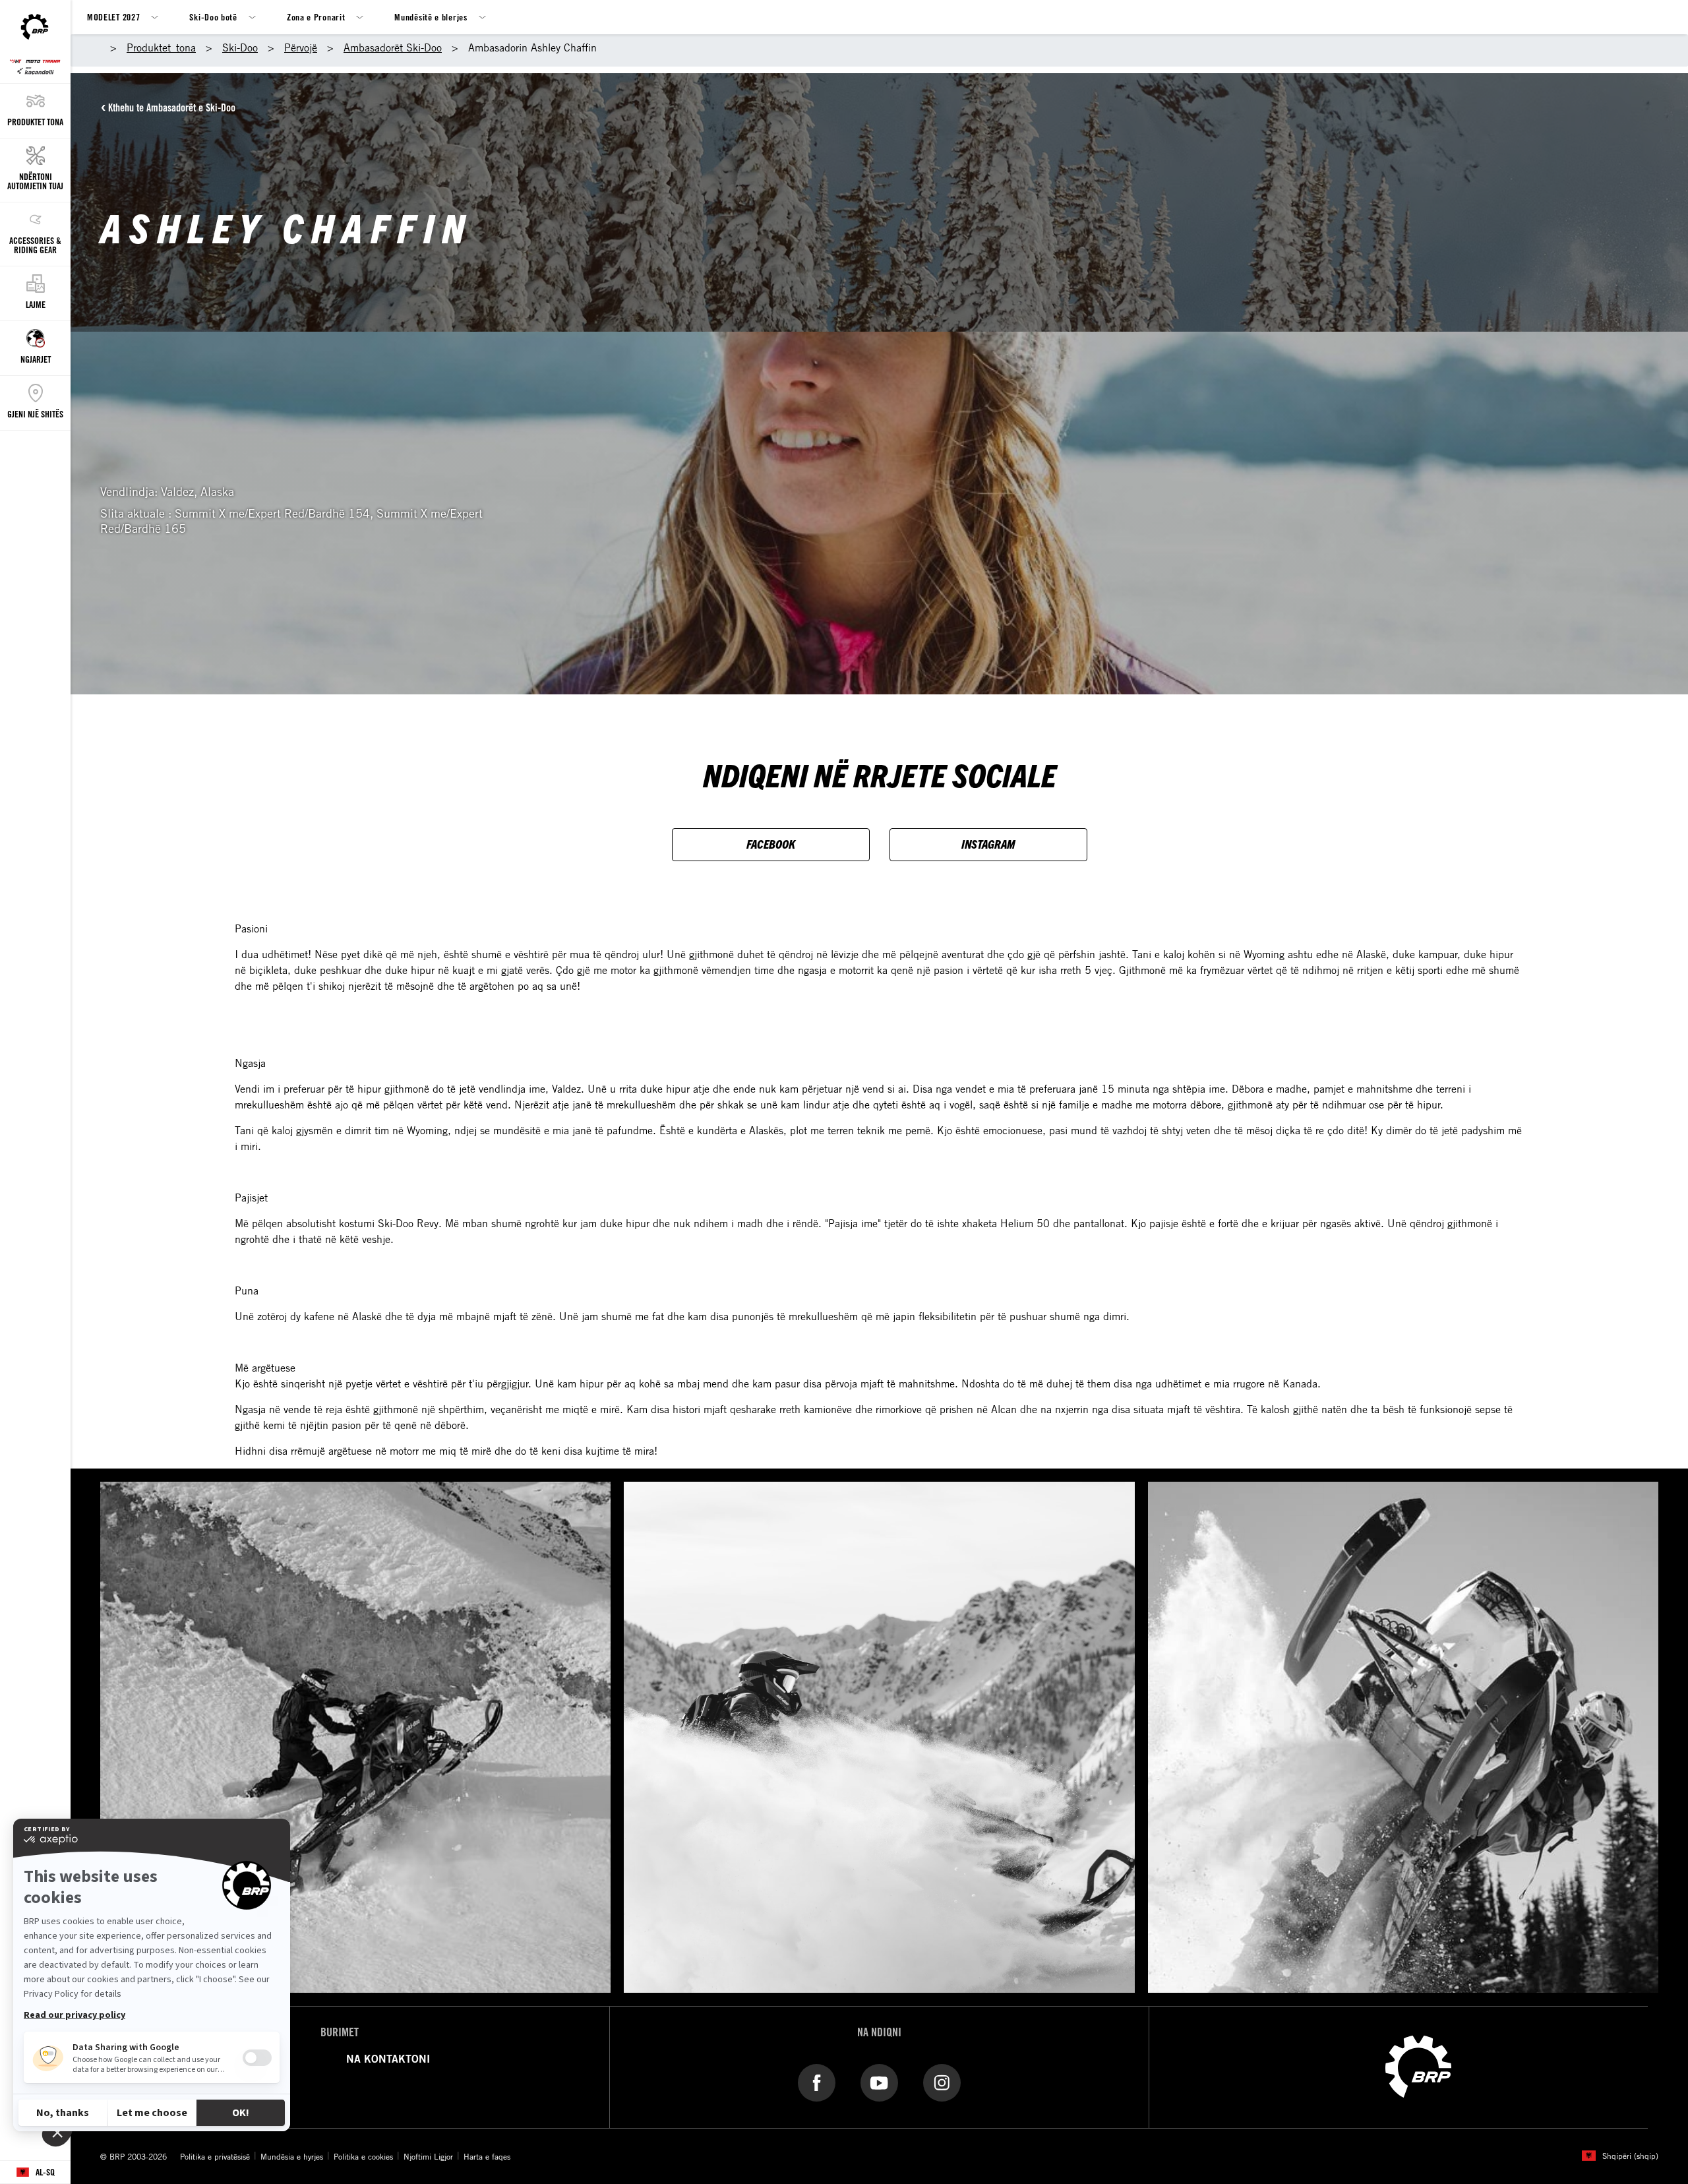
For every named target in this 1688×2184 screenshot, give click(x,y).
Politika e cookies (363, 2156)
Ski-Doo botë (213, 17)
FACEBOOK (771, 844)
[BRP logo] (1418, 2065)
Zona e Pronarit (316, 17)
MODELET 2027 (113, 17)
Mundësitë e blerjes (431, 17)
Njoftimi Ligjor (428, 2156)
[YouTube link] (879, 2082)
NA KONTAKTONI (388, 2059)
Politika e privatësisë (215, 2156)
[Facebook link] (817, 2082)
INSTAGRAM (988, 844)
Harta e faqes (487, 2156)
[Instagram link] (942, 2082)
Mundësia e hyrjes (292, 2156)
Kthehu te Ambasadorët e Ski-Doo (172, 107)
